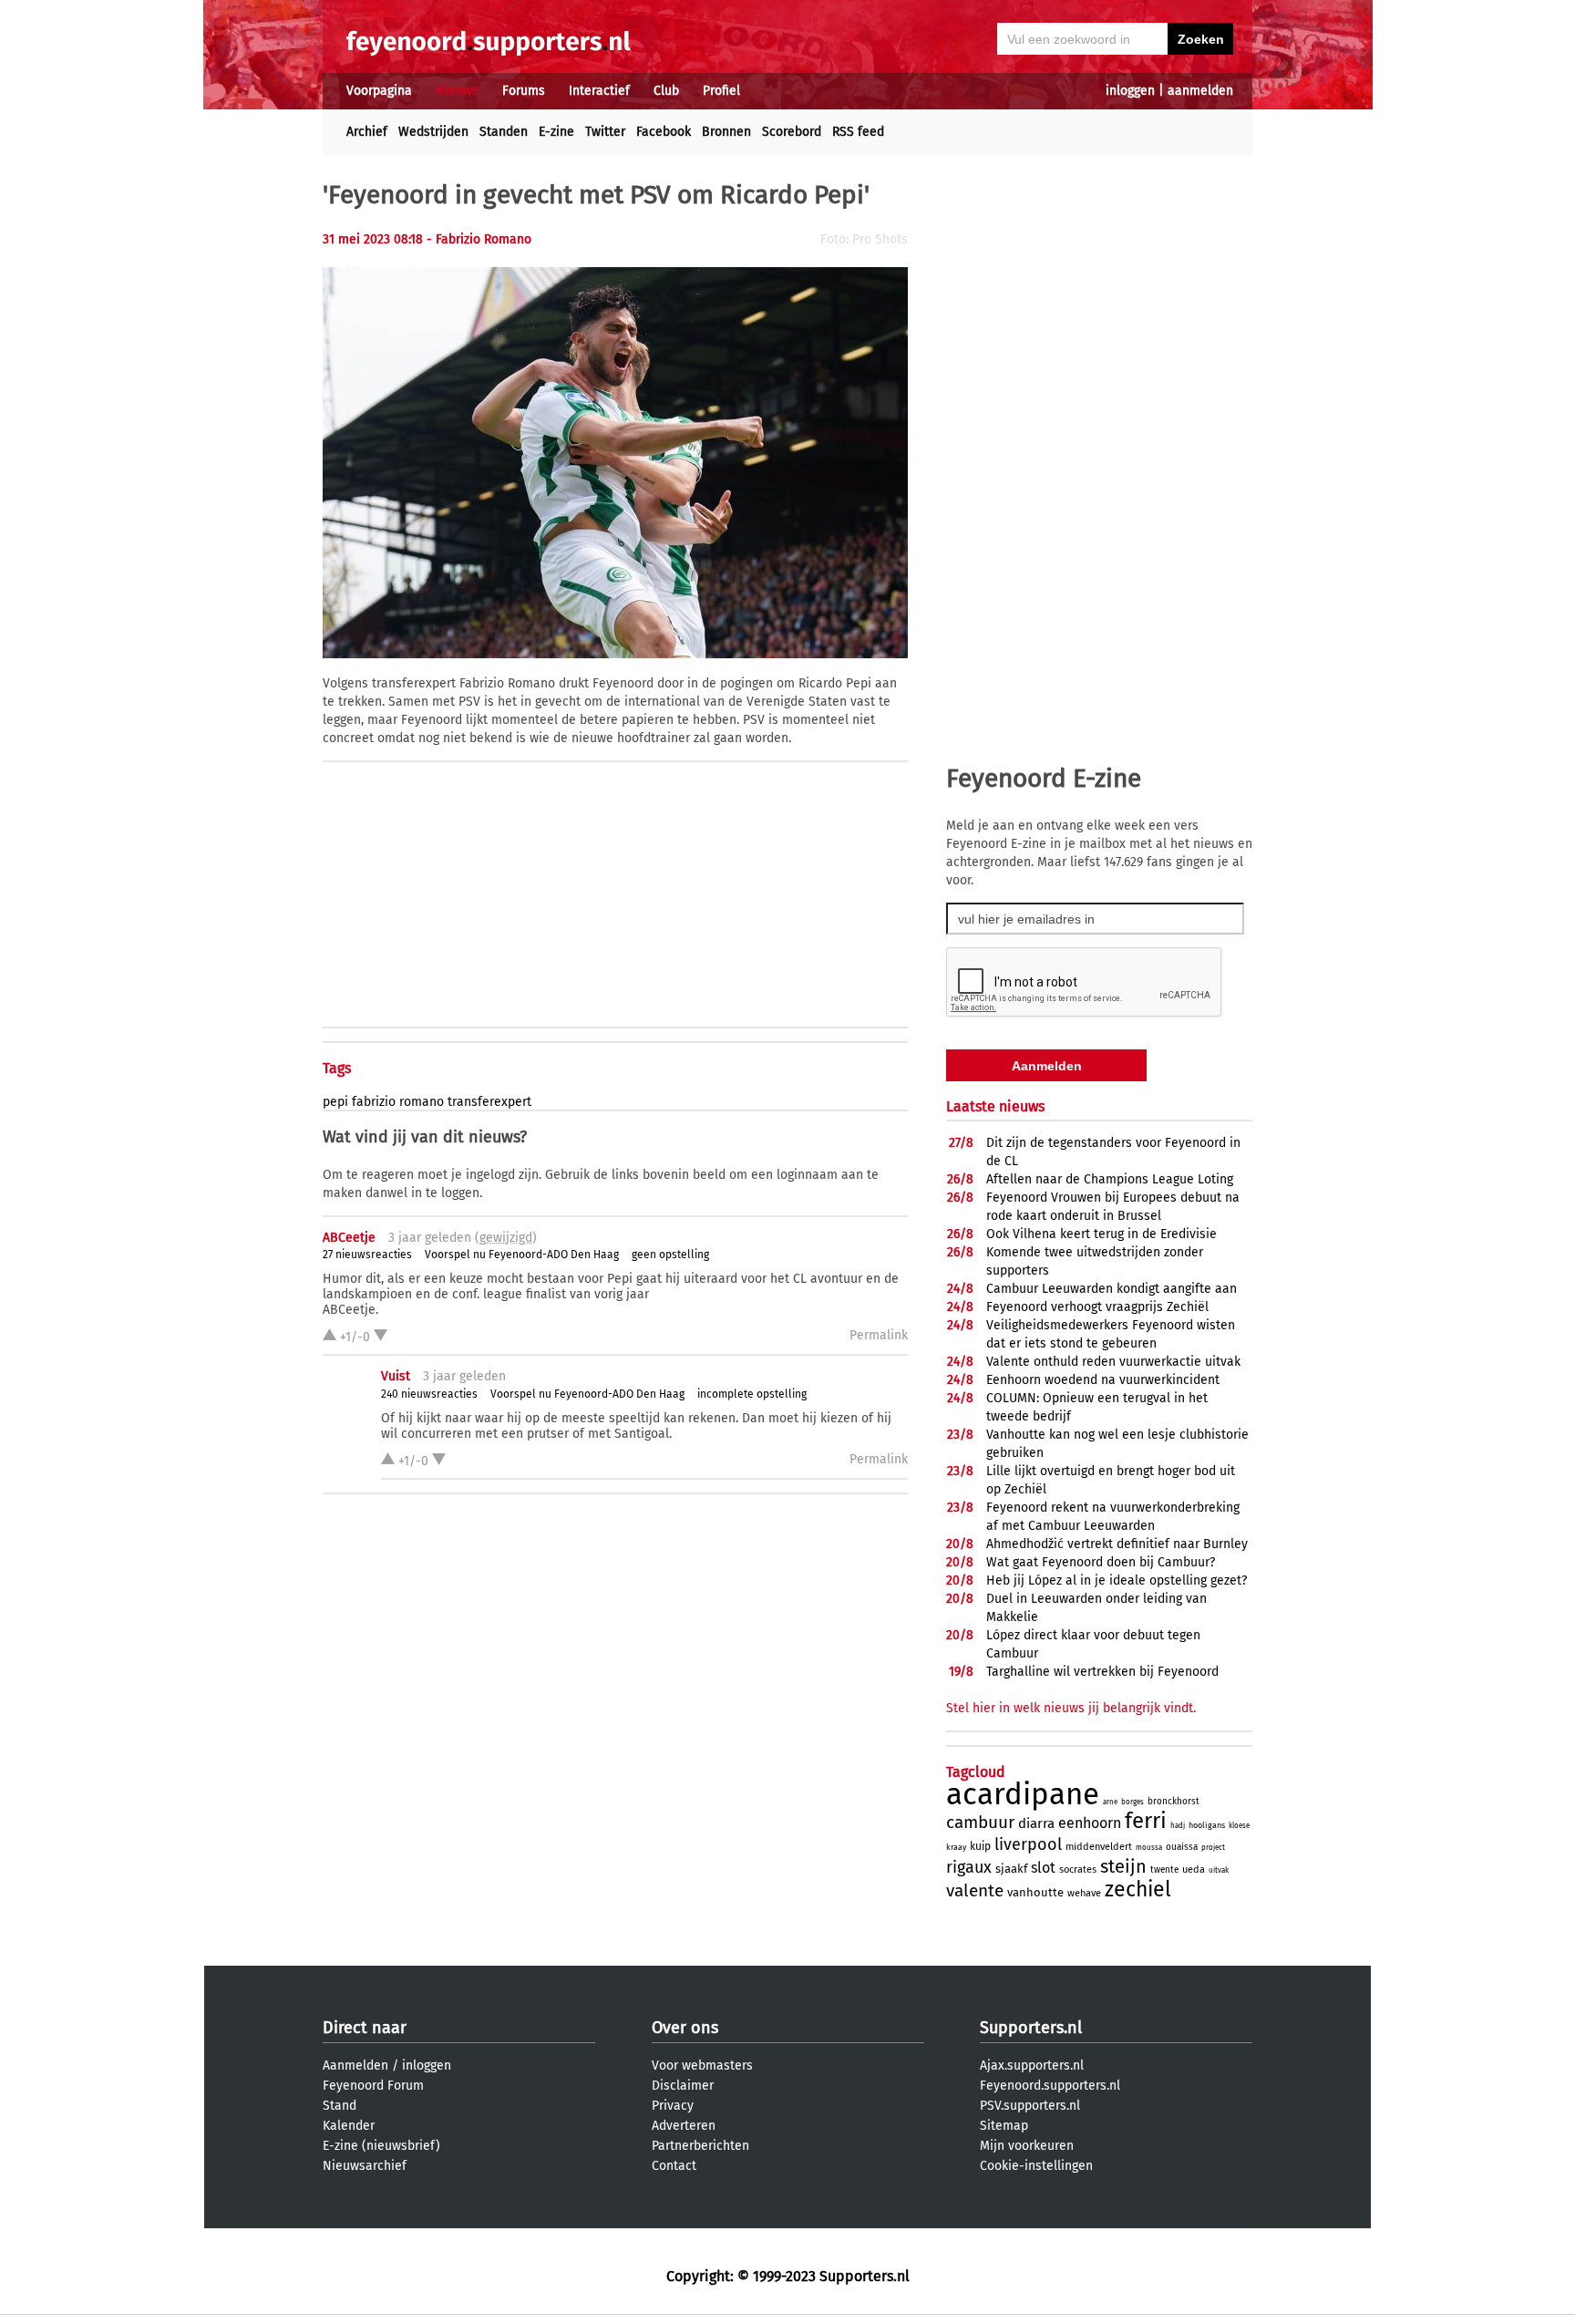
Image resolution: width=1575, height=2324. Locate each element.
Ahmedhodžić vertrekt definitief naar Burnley (1117, 1544)
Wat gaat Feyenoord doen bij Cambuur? (1101, 1562)
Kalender (349, 2126)
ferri (1146, 1821)
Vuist (396, 1376)
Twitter (605, 132)
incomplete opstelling (752, 1394)
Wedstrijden (433, 132)
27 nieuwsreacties (367, 1255)
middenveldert (1099, 1847)
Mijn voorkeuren (1027, 2146)
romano (422, 1102)
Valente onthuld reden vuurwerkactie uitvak (1113, 1362)
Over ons (685, 2028)
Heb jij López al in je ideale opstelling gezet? (1117, 1580)
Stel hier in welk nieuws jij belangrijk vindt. (1071, 1708)
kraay (956, 1847)
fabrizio (374, 1102)
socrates (1078, 1870)
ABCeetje (349, 1238)
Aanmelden (355, 2066)
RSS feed (858, 132)
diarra (1036, 1823)
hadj (1178, 1826)
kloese (1239, 1826)
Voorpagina (379, 91)
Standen (504, 132)
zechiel (1138, 1889)
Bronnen (726, 132)
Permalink (879, 1335)
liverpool (1028, 1844)
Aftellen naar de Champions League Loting (1110, 1179)
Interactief (599, 91)
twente (1164, 1870)
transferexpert (489, 1102)
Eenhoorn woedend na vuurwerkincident (1103, 1380)
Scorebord (792, 132)
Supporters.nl (1031, 2028)
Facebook (664, 132)
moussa (1149, 1848)
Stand (340, 2106)
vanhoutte (1035, 1892)
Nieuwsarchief (365, 2166)
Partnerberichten (700, 2146)
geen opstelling (670, 1255)
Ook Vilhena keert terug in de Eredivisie (1101, 1234)
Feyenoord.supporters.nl (1050, 2086)
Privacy (673, 2106)
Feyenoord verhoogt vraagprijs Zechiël (1097, 1307)
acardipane (1023, 1794)
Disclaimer (683, 2086)
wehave (1084, 1893)
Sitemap (1004, 2126)
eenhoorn (1090, 1823)
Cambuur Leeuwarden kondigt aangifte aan (1112, 1289)
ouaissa (1182, 1847)
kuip (980, 1846)
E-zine (556, 132)
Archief (367, 132)
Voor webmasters (702, 2066)
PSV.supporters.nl (1030, 2106)
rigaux (969, 1867)
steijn (1123, 1866)
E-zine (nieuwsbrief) (381, 2146)
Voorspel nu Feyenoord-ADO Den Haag (522, 1255)
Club (666, 91)
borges (1132, 1802)
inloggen (1130, 91)
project (1213, 1848)
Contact (674, 2166)
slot (1043, 1868)
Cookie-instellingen (1036, 2166)
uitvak (1219, 1870)
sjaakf (1011, 1869)
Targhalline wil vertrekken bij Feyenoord (1102, 1672)
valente (975, 1890)
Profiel (721, 91)
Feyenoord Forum (373, 2086)
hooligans (1207, 1825)
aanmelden (1200, 91)
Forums (524, 91)
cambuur (980, 1822)
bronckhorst (1174, 1802)
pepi (335, 1102)
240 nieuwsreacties (429, 1394)
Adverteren (684, 2126)
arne (1110, 1802)
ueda (1194, 1870)
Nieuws (457, 91)
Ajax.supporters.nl (1032, 2066)
